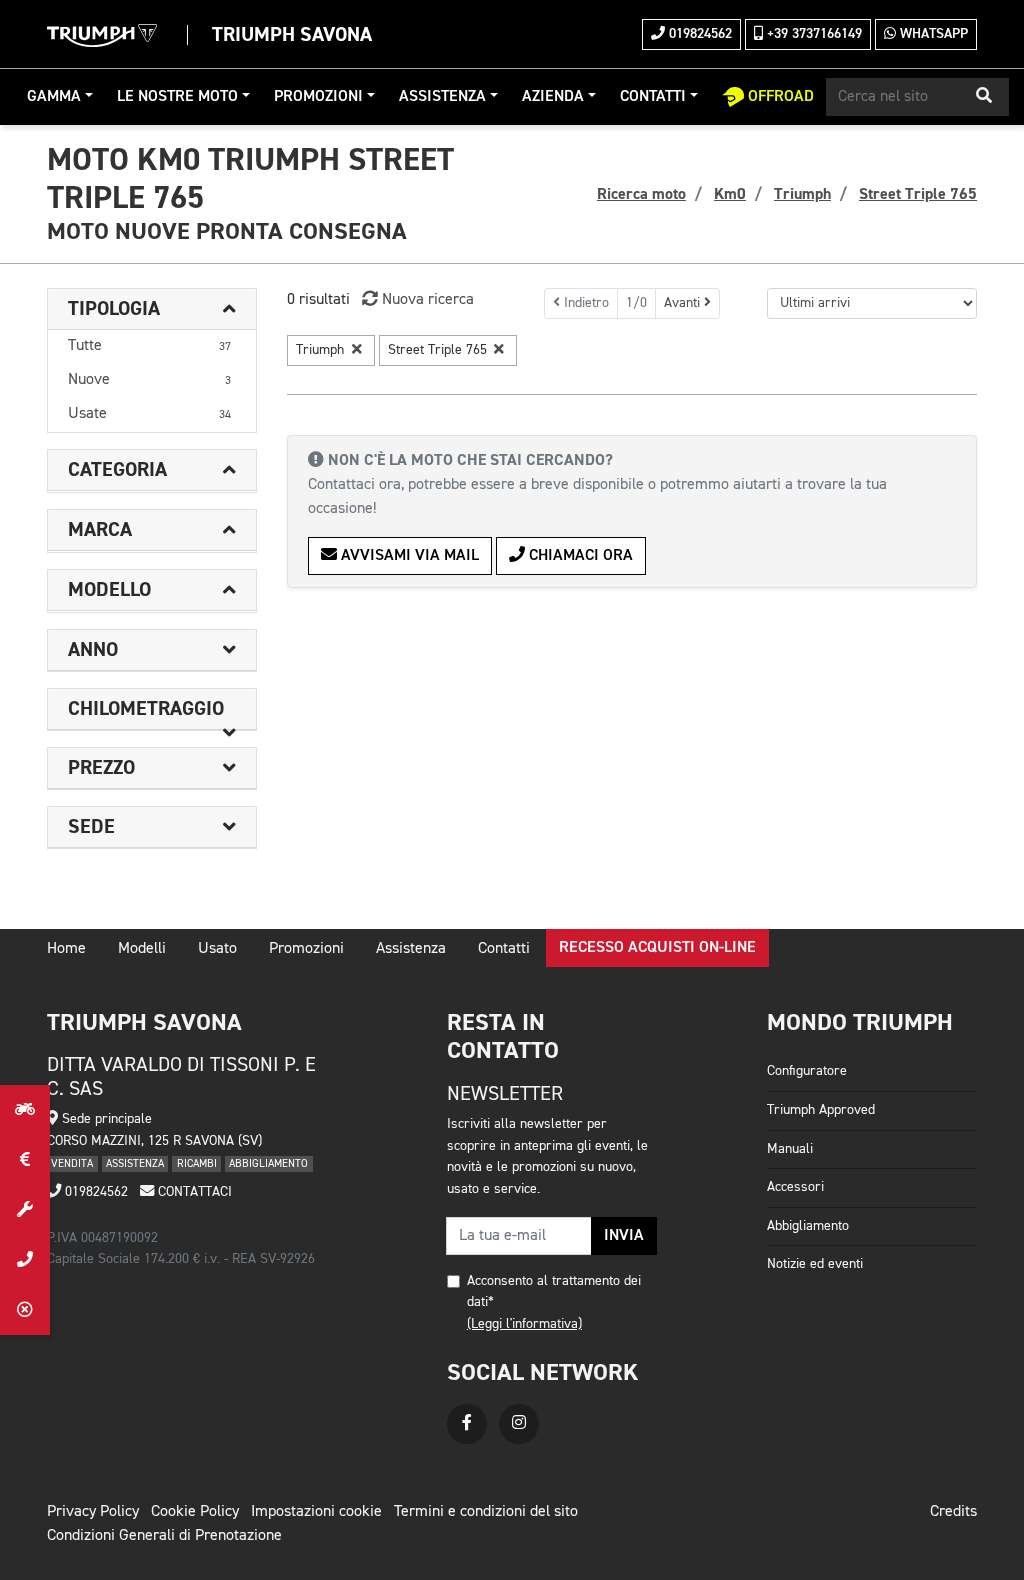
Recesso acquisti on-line (657, 948)
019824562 (698, 34)
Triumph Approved (821, 1110)
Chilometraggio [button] (146, 709)
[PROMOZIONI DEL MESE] (25, 1160)
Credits (953, 1512)
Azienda (553, 97)
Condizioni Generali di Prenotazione (164, 1536)
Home (66, 949)
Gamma (54, 97)
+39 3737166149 (812, 34)
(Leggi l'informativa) (524, 1324)
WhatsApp (932, 34)
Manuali (790, 1149)
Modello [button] (109, 590)
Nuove (149, 380)
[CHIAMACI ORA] (25, 1260)
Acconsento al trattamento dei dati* (554, 1292)
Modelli (142, 949)
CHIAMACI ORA (579, 556)
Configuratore (807, 1071)
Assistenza (442, 97)
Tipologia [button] (114, 309)
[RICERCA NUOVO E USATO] (25, 1110)
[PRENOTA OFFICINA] (25, 1210)
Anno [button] (93, 650)
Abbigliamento (808, 1226)
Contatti (653, 97)
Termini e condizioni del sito (486, 1512)
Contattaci (193, 1192)
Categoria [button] (117, 470)
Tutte (149, 346)
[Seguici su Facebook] (467, 1424)
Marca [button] (100, 530)
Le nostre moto (177, 97)
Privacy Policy (93, 1512)
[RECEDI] (25, 1310)
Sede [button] (91, 827)
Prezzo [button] (101, 768)
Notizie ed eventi (815, 1264)
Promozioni (318, 97)
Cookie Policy (195, 1512)
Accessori (795, 1187)
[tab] (152, 309)
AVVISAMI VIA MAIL (408, 556)
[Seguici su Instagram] (519, 1424)
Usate (149, 414)
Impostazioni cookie (316, 1512)
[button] (984, 97)
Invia (624, 1236)
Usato (217, 949)
